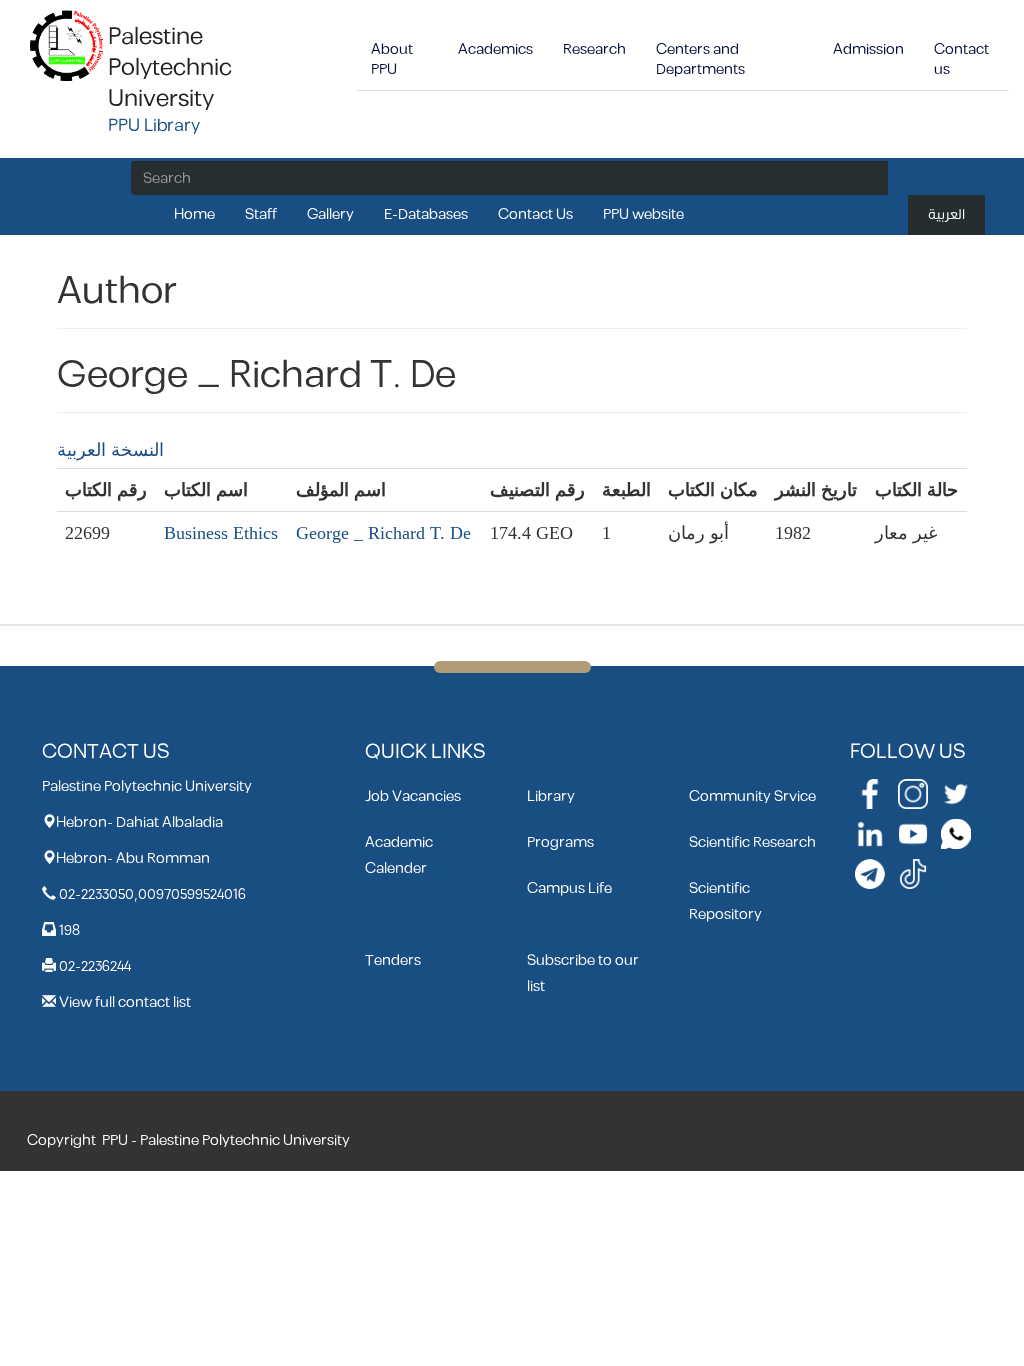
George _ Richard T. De (383, 533)
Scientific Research (752, 842)
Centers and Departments (700, 59)
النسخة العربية (110, 450)
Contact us (961, 59)
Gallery (330, 214)
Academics (495, 49)
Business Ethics (221, 533)
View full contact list (125, 1002)
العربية (946, 214)
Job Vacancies (413, 796)
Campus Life (569, 888)
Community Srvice (752, 796)
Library (551, 796)
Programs (560, 842)
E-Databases (426, 214)
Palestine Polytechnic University (170, 68)
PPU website (643, 214)
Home (194, 214)
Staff (261, 214)
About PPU (392, 59)
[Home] (67, 44)
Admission (868, 49)
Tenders (393, 960)
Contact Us (535, 214)
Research (594, 49)
